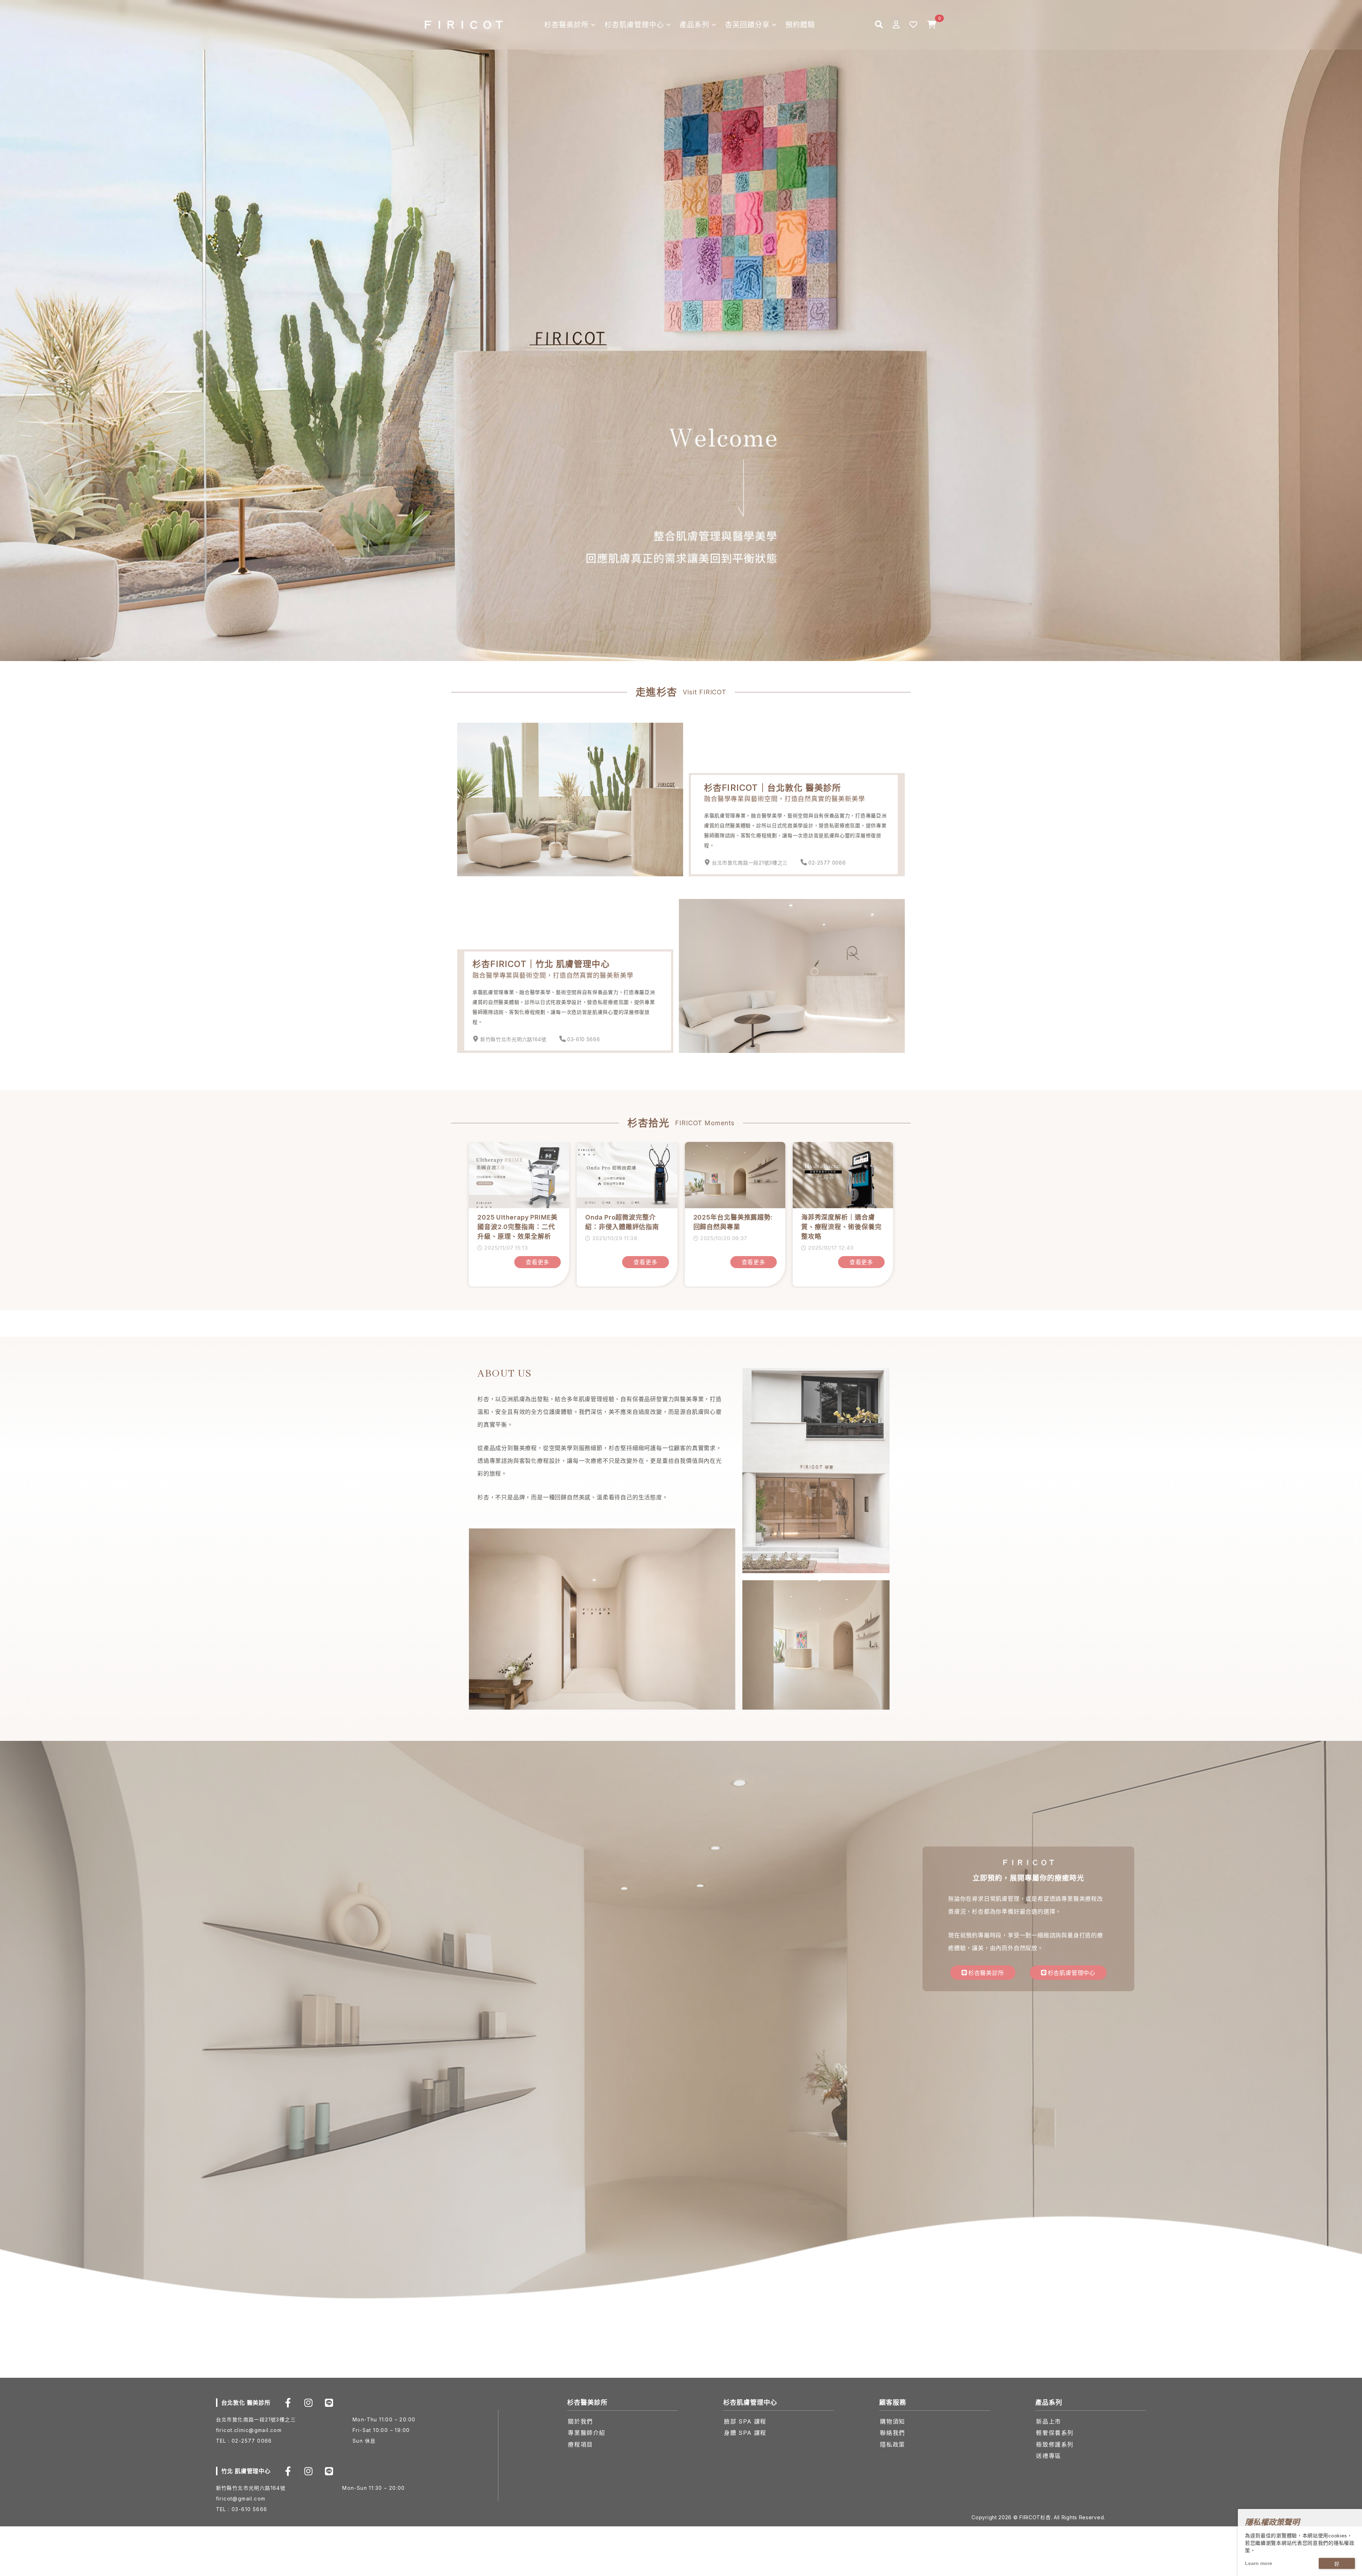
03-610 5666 (584, 1039)
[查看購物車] (932, 25)
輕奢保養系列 (1055, 2433)
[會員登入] (896, 25)
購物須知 (892, 2421)
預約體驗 (800, 25)
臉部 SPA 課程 (745, 2421)
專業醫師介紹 (587, 2433)
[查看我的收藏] (913, 25)
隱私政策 (892, 2444)
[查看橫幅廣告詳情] (681, 330)
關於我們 (580, 2421)
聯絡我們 (892, 2433)
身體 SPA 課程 (745, 2433)
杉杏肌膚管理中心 (634, 25)
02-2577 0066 (827, 863)
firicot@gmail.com (241, 2499)
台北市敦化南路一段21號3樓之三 (750, 863)
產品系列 (694, 25)
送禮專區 (1048, 2456)
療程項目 (580, 2444)
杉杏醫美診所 (566, 25)
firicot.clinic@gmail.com (249, 2430)
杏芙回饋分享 (747, 25)
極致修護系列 (1055, 2444)
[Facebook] (288, 2403)
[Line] (329, 2403)
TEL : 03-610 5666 (242, 2509)
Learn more (1259, 2563)
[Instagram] (309, 2403)
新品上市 (1048, 2421)
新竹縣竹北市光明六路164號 (513, 1039)
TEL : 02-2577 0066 (244, 2441)
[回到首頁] (464, 25)
